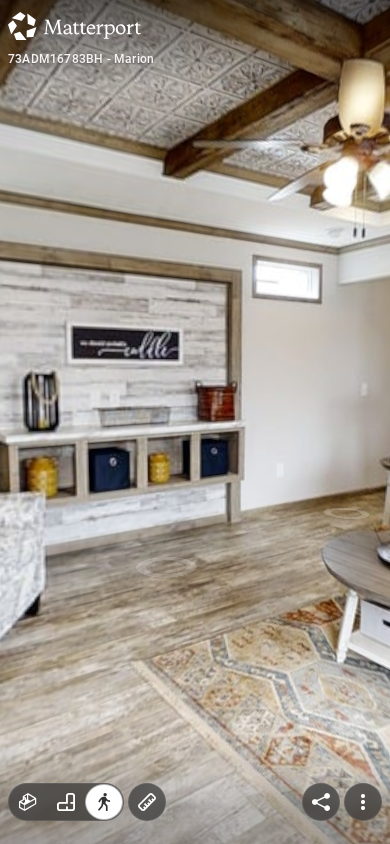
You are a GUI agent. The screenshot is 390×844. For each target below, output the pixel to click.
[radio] (28, 802)
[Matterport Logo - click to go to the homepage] (74, 26)
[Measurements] (147, 802)
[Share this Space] (321, 802)
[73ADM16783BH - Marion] (195, 422)
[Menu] (363, 802)
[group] (66, 802)
